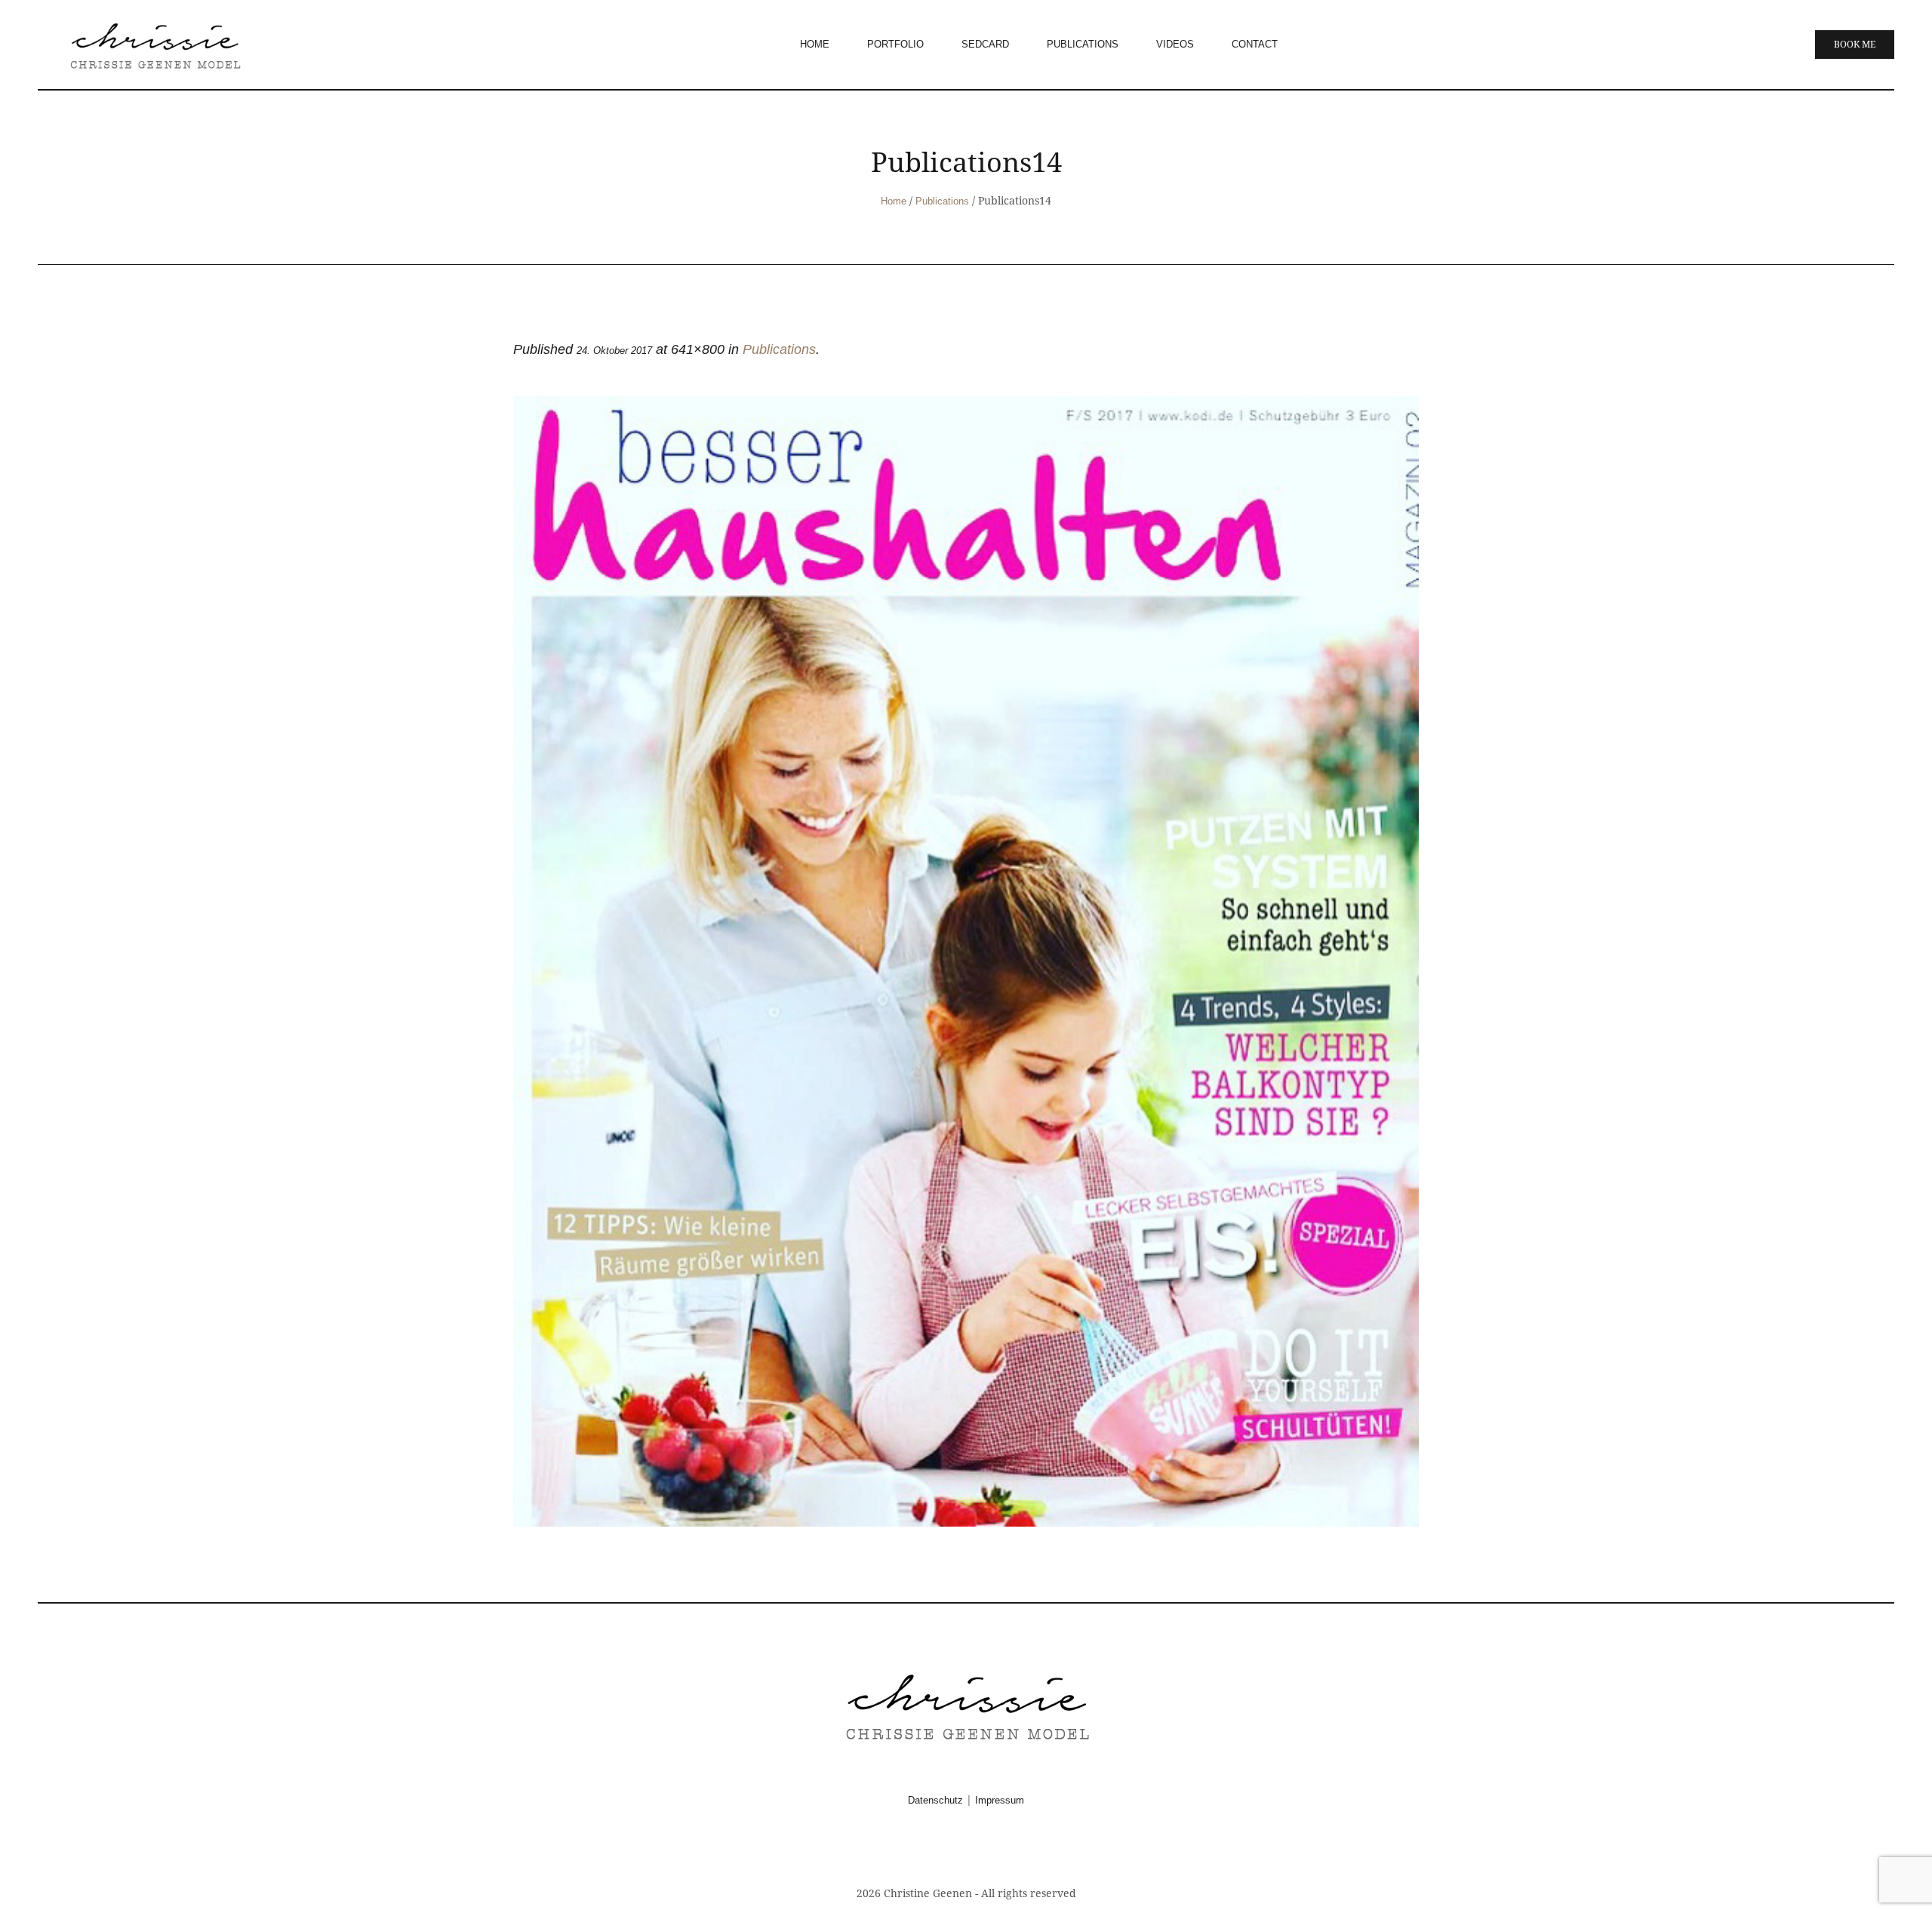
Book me (1855, 45)
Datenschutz (935, 1800)
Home (894, 201)
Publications (942, 201)
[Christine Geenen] (966, 1705)
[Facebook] (948, 1851)
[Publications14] (966, 961)
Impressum (1000, 1800)
